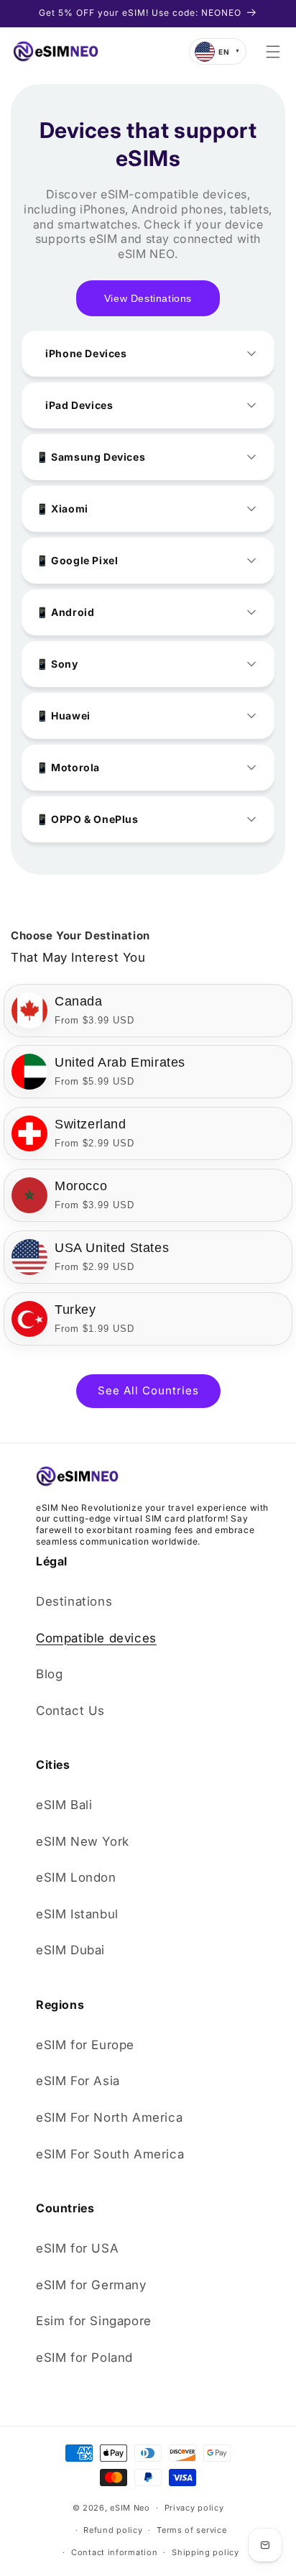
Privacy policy (194, 2508)
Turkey (75, 1310)
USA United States (112, 1248)
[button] (273, 52)
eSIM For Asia (78, 2081)
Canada (79, 1001)
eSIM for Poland (84, 2357)
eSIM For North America (109, 2117)
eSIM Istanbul (77, 1914)
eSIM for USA (77, 2248)
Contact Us (70, 1711)
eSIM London (76, 1877)
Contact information (114, 2552)
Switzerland (91, 1124)
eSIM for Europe (85, 2045)
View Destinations (148, 298)
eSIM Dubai (70, 1950)
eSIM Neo (130, 2508)
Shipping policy (205, 2552)
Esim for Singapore (94, 2321)
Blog (49, 1674)
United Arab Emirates (120, 1062)
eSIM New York (83, 1841)
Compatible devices (96, 1638)
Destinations (74, 1601)
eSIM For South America (110, 2154)
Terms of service (191, 2530)
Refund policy (113, 2530)
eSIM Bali (64, 1805)
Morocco (81, 1186)
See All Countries (148, 1390)
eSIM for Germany (91, 2285)
